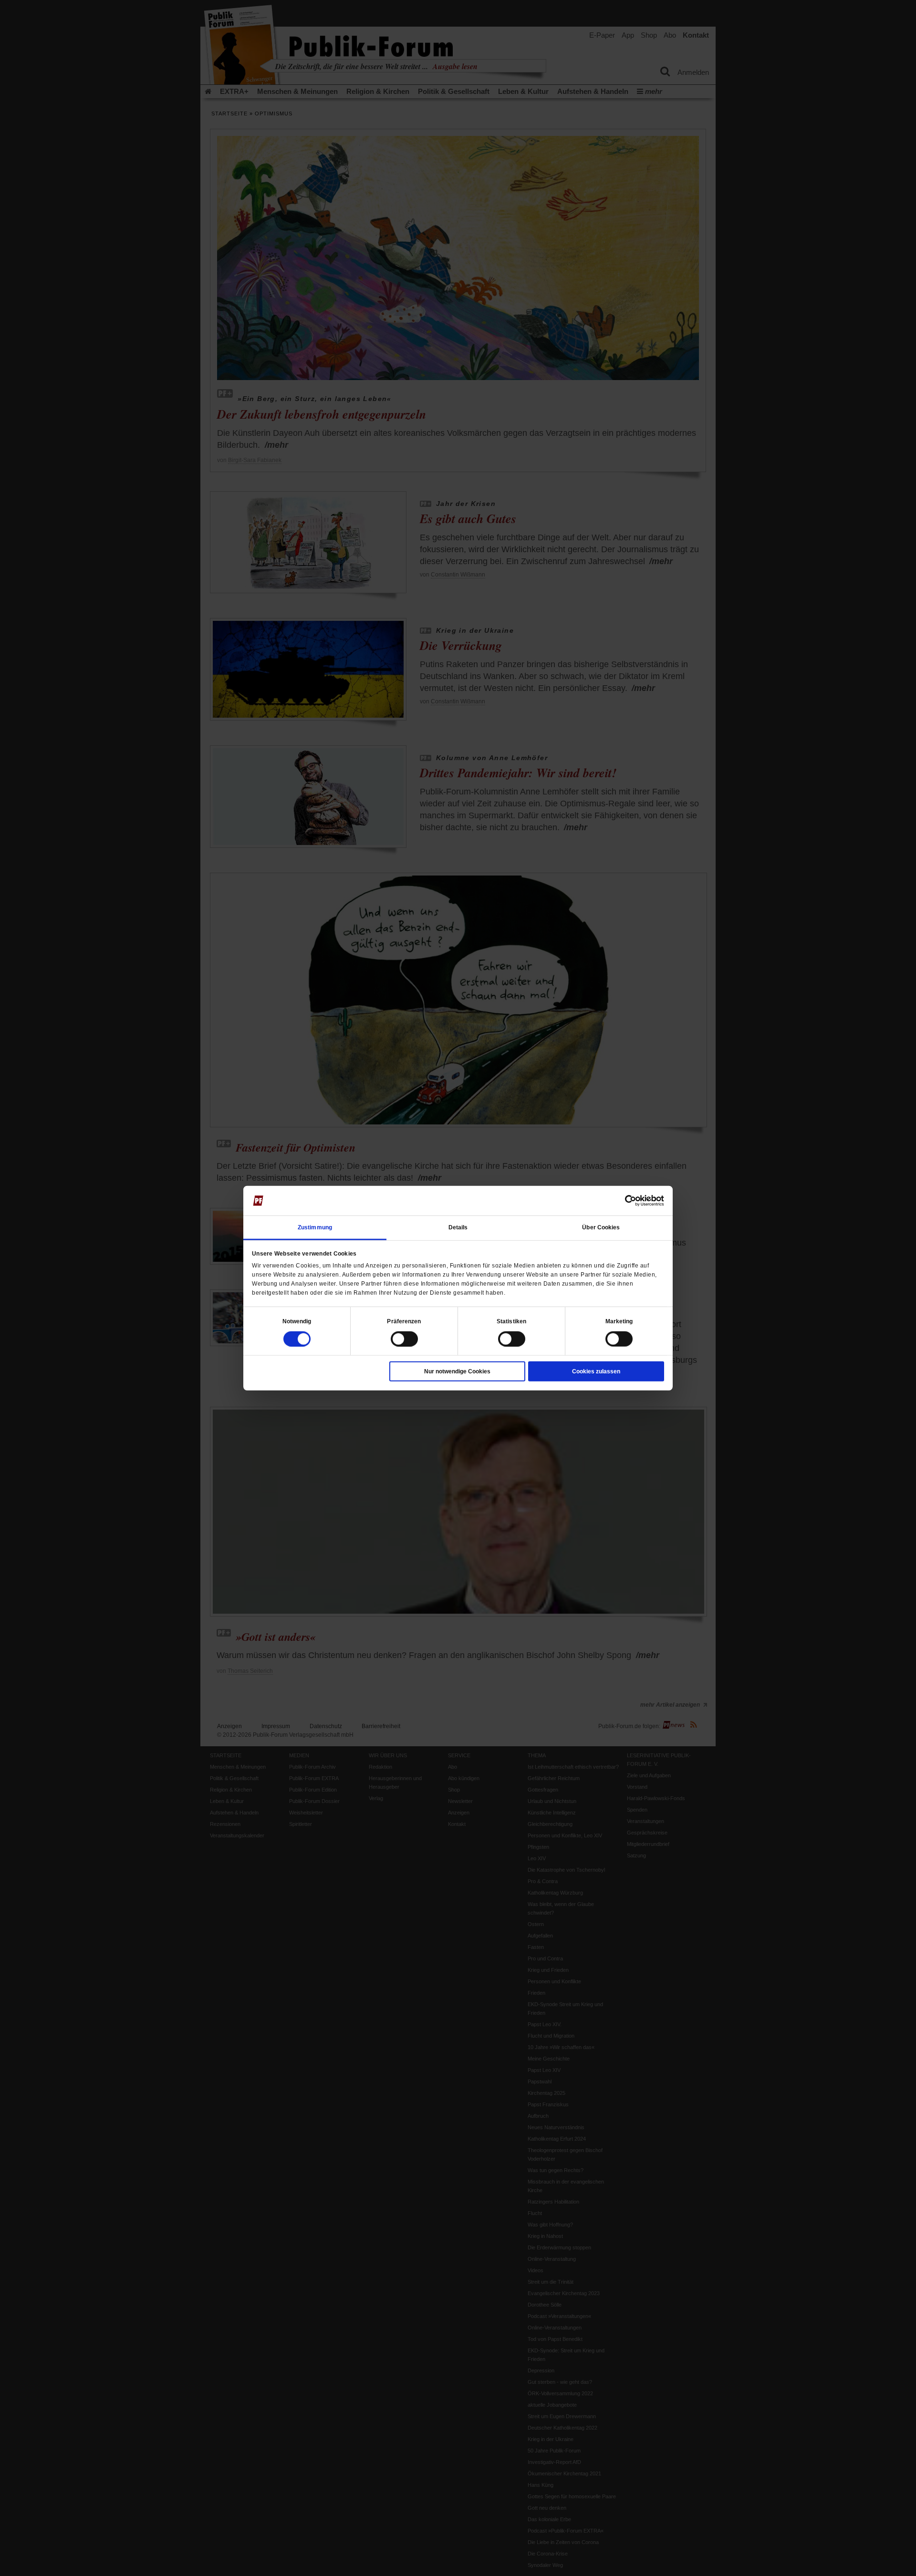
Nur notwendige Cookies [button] (457, 1371)
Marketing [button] (619, 1321)
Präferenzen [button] (404, 1321)
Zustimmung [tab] (315, 1227)
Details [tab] (458, 1227)
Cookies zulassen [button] (596, 1371)
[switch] (404, 1339)
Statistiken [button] (511, 1321)
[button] (297, 1321)
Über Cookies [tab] (601, 1227)
